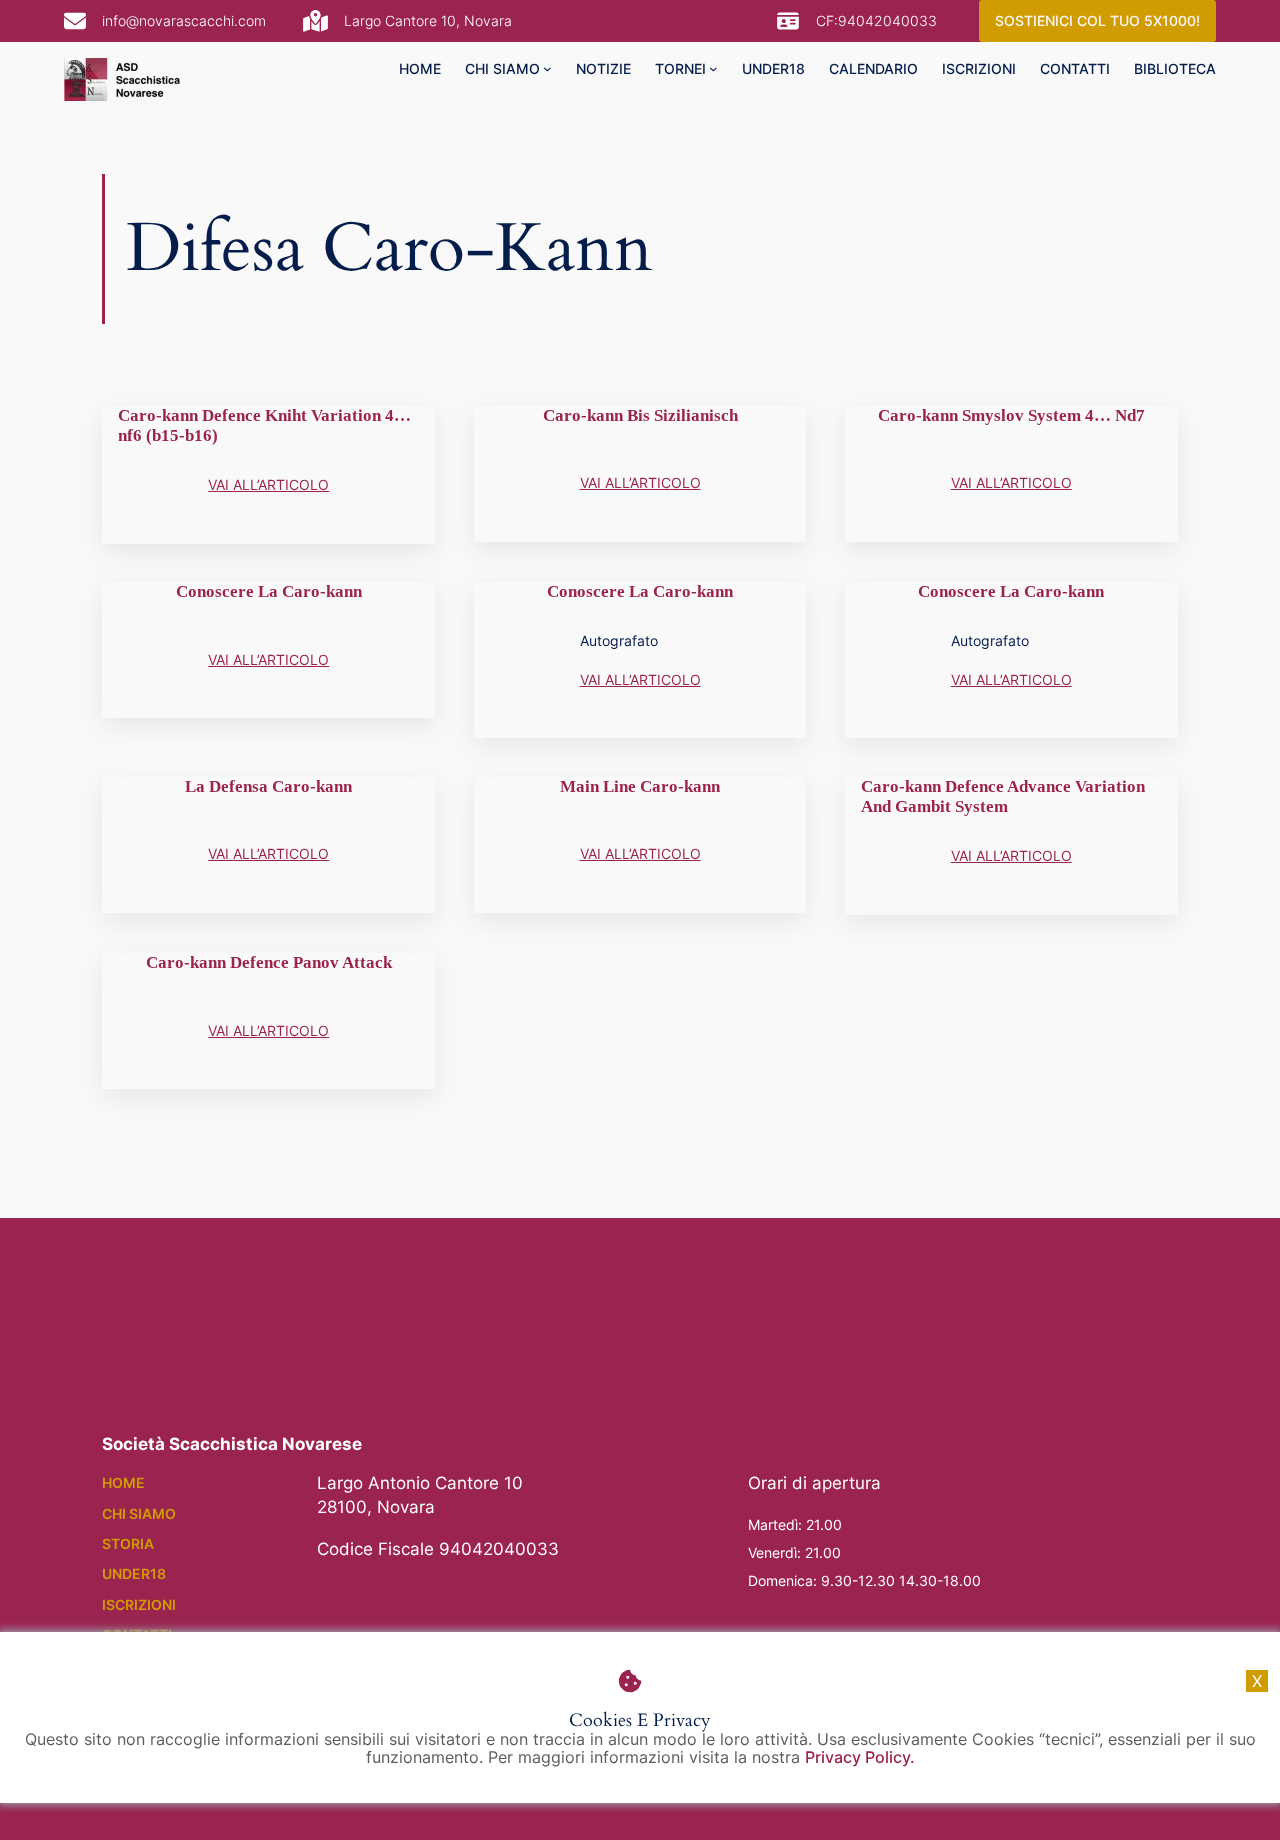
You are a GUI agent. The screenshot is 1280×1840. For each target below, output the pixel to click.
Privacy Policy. (860, 1757)
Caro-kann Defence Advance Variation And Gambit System (1003, 796)
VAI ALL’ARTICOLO (268, 484)
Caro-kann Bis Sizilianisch (640, 415)
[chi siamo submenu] (547, 68)
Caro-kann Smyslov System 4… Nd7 (1011, 415)
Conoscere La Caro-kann (269, 591)
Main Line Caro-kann (640, 786)
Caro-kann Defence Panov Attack (269, 962)
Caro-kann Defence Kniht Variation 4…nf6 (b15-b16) (264, 425)
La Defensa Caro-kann (268, 786)
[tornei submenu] (713, 68)
